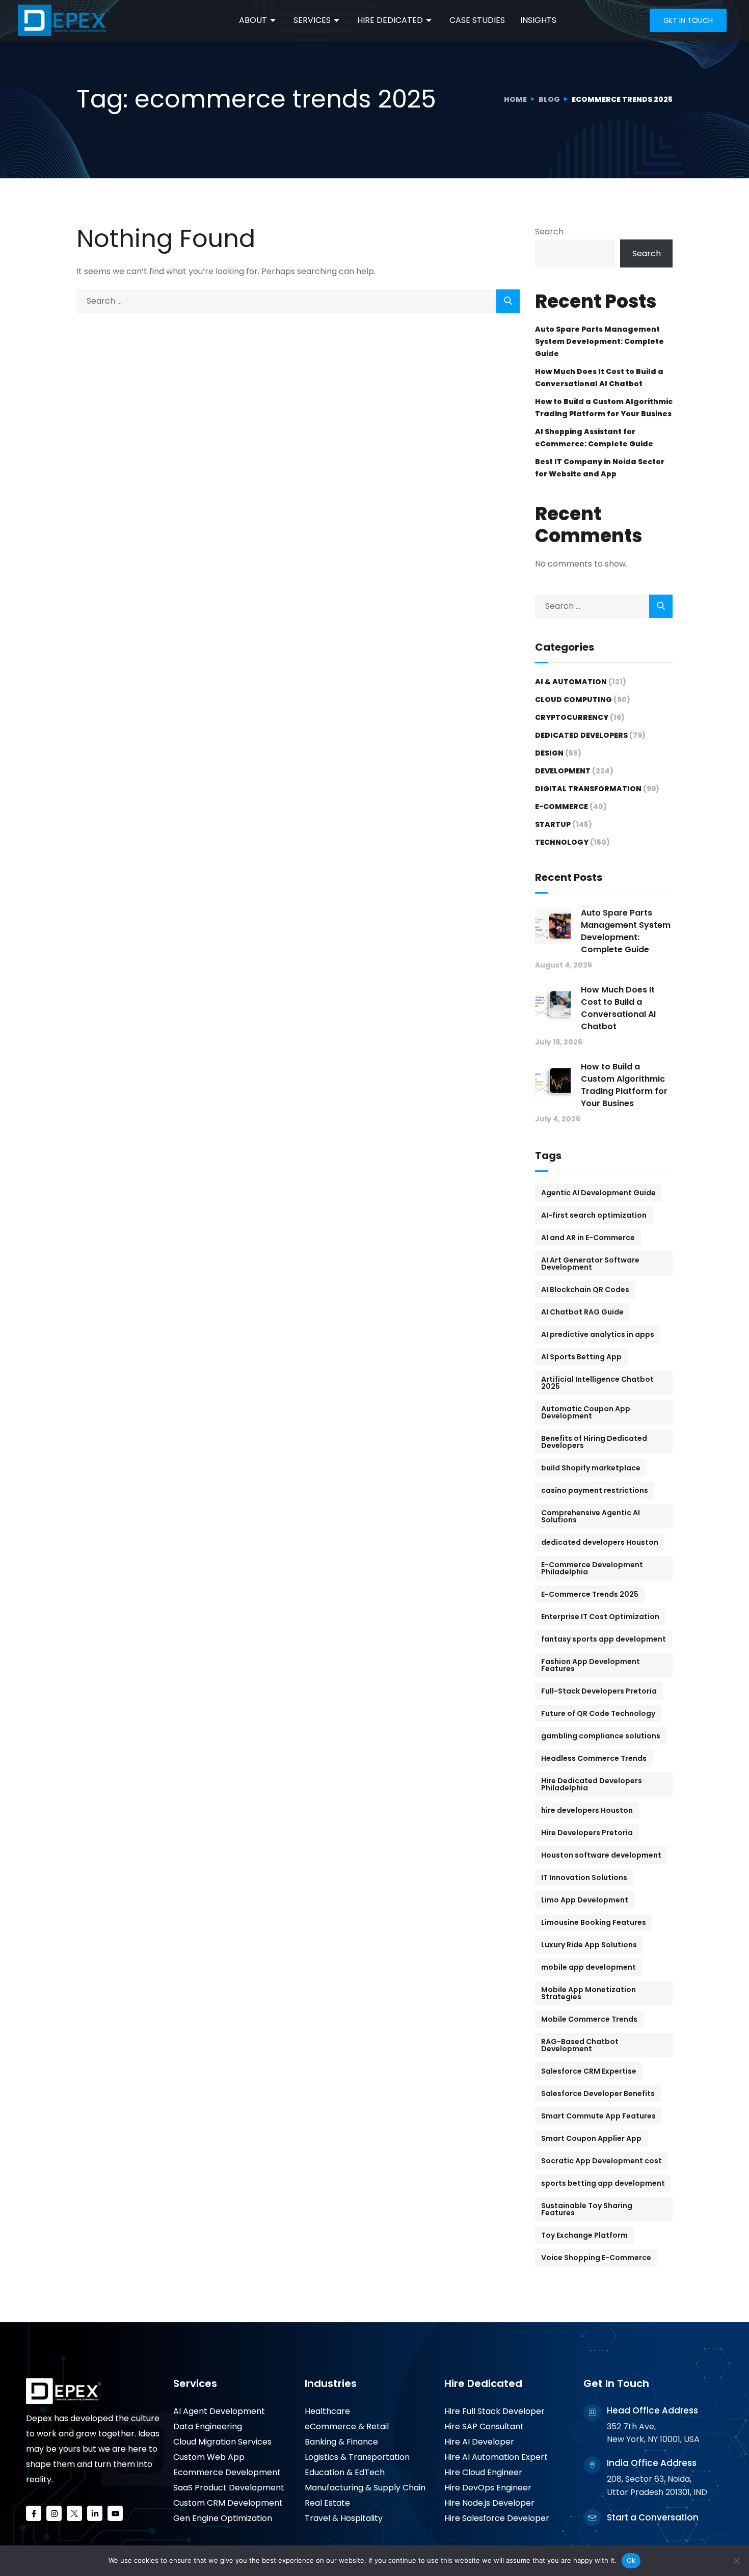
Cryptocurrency (572, 717)
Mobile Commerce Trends (589, 2019)
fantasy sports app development (604, 1639)
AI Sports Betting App (581, 1357)
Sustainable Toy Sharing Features (587, 2209)
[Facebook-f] (34, 2513)
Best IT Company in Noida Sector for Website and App (600, 468)
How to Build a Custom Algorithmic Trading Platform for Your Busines (604, 408)
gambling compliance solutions (601, 1736)
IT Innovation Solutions (584, 1877)
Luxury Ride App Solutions (589, 1945)
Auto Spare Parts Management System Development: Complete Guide (599, 341)
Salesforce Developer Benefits (598, 2094)
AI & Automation (571, 682)
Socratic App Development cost (601, 2161)
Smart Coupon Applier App (591, 2138)
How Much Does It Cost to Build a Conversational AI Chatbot (599, 378)
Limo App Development (585, 1900)
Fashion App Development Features (591, 1665)
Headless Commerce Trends (594, 1758)
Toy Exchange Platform (584, 2235)
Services (195, 2383)
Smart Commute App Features (598, 2116)
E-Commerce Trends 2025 (590, 1594)
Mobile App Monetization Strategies (588, 1993)
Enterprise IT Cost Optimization (600, 1617)
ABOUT (253, 20)
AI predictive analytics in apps (598, 1334)
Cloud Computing (573, 700)
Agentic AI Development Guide (598, 1193)
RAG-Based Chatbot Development (580, 2045)
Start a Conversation (653, 2517)
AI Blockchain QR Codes (585, 1290)
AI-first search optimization (594, 1215)
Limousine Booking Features (594, 1922)
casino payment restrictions (595, 1490)
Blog (549, 99)
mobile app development (588, 1967)
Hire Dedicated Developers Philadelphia (592, 1784)
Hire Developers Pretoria (587, 1833)
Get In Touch (616, 2383)
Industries (331, 2383)
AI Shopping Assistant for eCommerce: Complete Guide (594, 438)
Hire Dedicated (483, 2383)
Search (549, 232)
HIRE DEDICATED (390, 20)
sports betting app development (603, 2183)
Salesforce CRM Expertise (589, 2071)
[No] (736, 2561)
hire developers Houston (587, 1810)
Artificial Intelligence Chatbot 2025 (597, 1383)
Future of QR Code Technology (598, 1713)
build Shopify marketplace (591, 1468)
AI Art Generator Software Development (590, 1264)
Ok (631, 2560)
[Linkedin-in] (95, 2513)
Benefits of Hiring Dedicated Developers (594, 1442)
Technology (562, 842)
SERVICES (312, 20)
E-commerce (561, 807)
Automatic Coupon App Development (586, 1412)
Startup (553, 824)
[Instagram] (54, 2513)
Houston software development (601, 1855)
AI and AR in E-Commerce (588, 1238)
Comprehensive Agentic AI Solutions (591, 1516)
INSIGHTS (538, 20)
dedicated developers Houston (600, 1542)
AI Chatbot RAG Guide (582, 1312)
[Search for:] (298, 301)
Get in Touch (688, 20)
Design (549, 753)
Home (515, 99)
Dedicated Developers (581, 735)
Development (563, 771)
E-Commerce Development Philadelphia (592, 1568)
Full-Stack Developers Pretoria (599, 1691)
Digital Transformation (588, 789)
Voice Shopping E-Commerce (596, 2258)
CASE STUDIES (477, 20)
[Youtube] (115, 2513)
